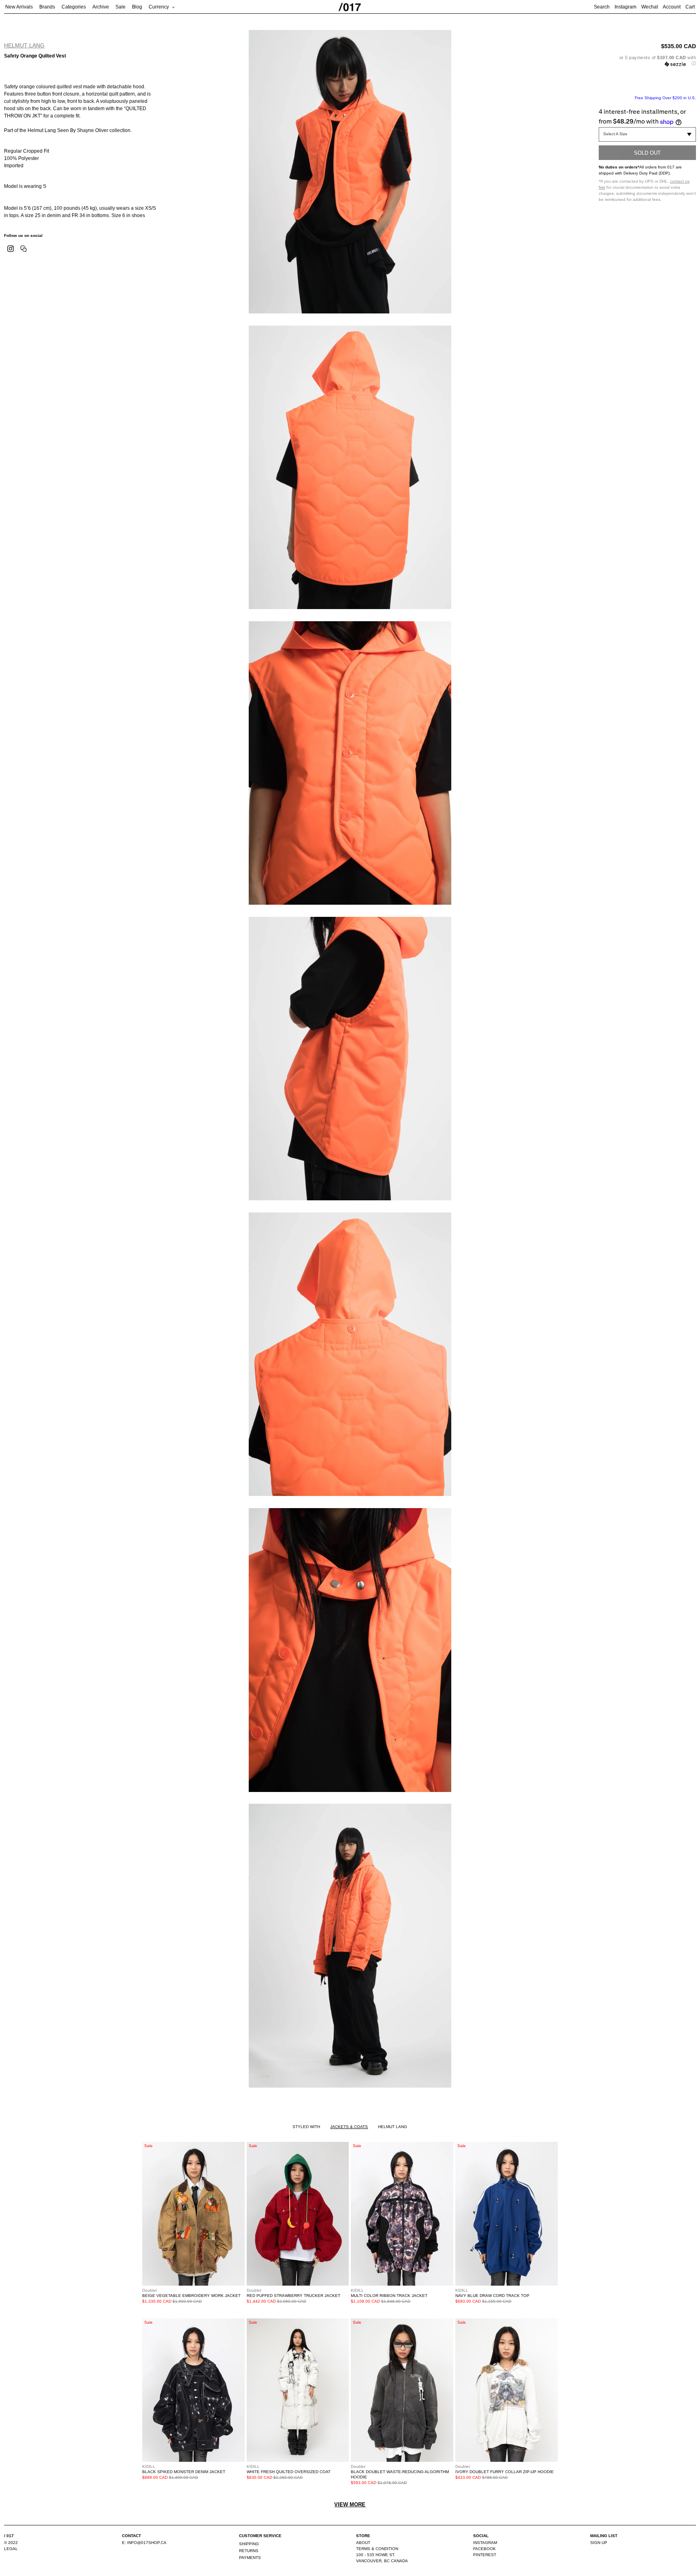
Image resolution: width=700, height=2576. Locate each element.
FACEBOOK (484, 2549)
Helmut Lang (24, 45)
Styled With (306, 2127)
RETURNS (249, 2551)
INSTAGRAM (485, 2543)
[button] (647, 61)
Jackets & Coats (349, 2127)
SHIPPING (249, 2544)
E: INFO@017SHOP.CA (144, 2543)
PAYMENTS (250, 2558)
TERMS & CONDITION (377, 2549)
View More (350, 2505)
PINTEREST (485, 2555)
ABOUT (363, 2543)
